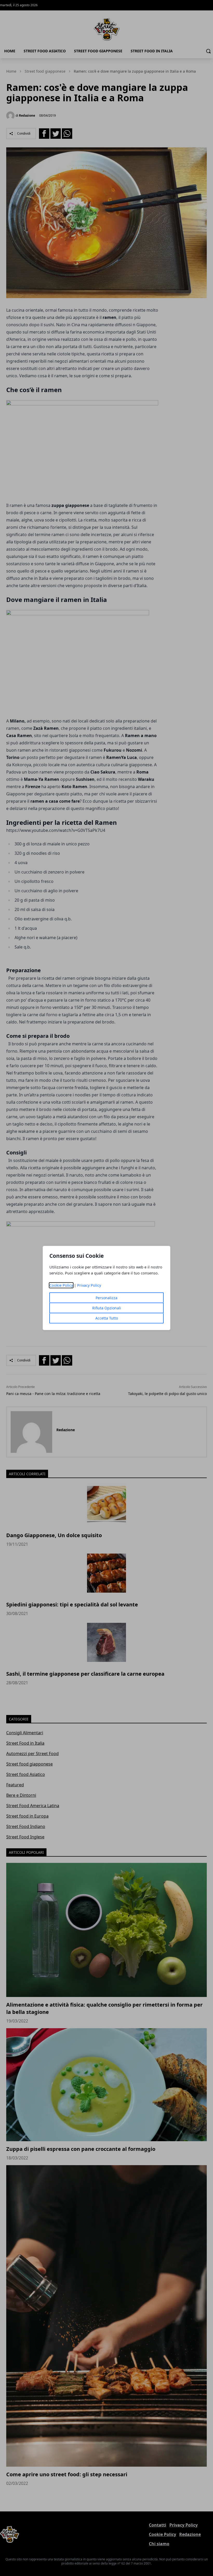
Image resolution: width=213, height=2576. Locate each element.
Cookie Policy (61, 1285)
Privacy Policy (89, 1285)
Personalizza (106, 1298)
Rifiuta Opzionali (107, 1308)
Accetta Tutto (107, 1318)
